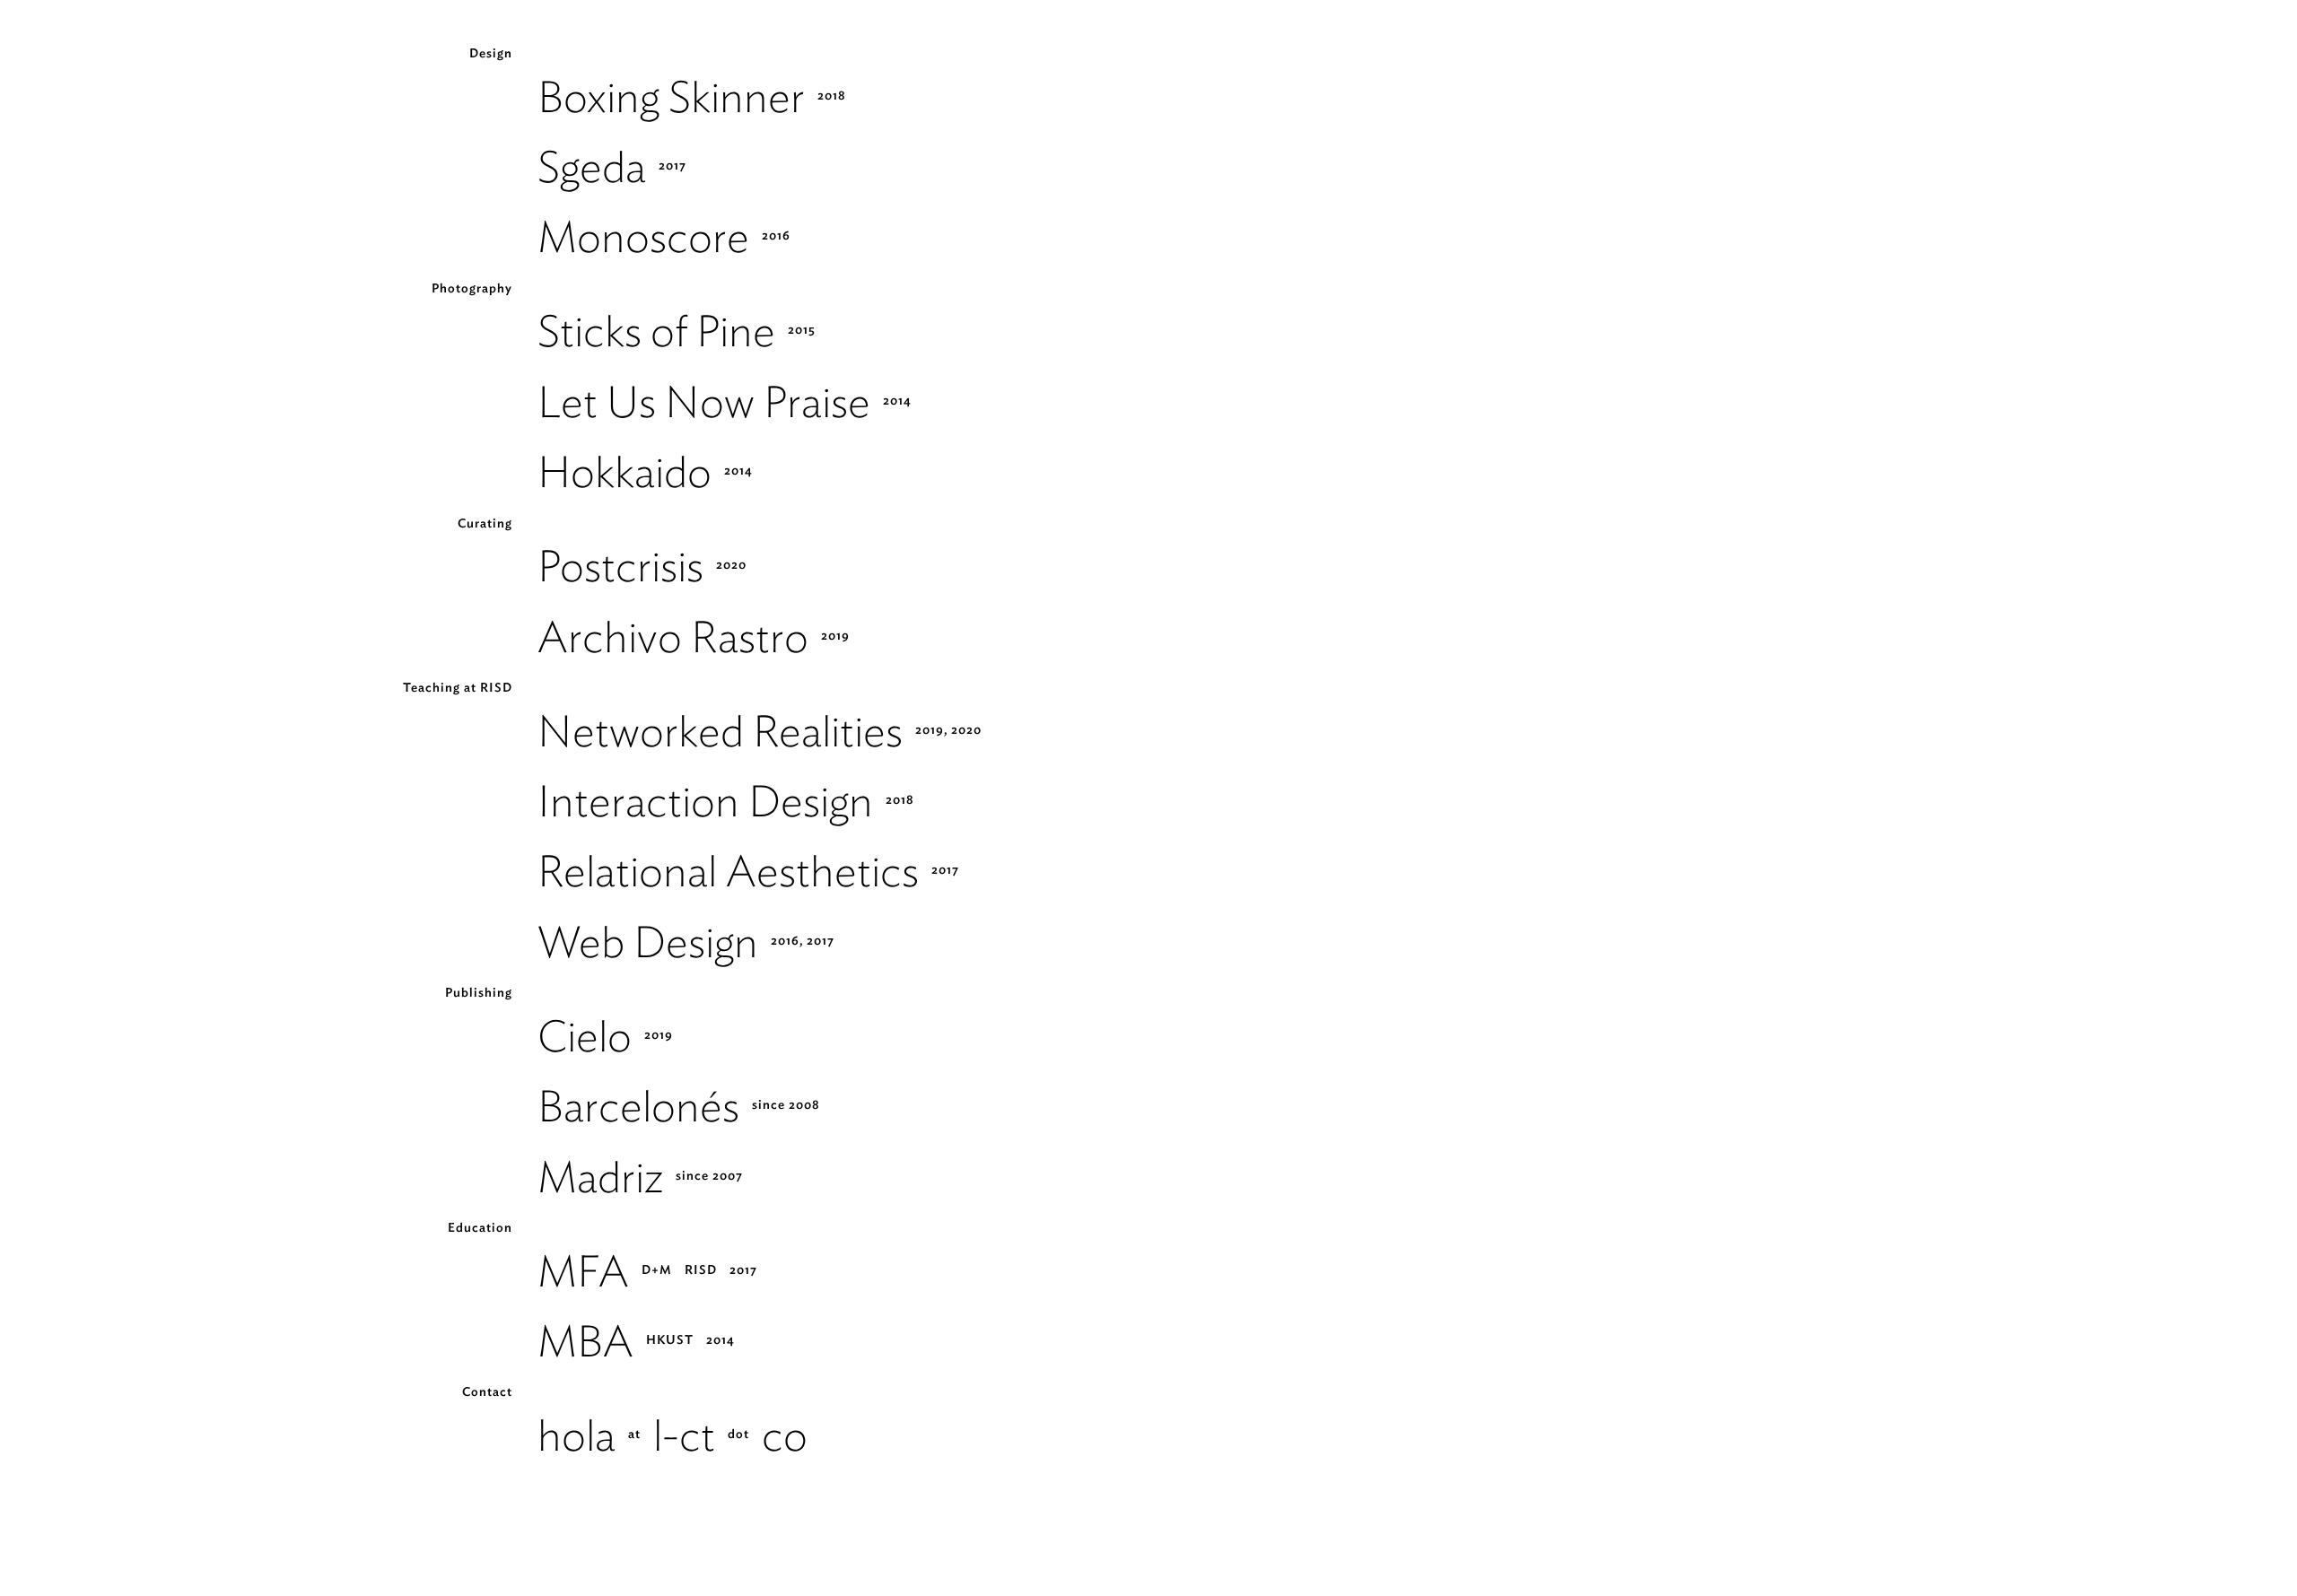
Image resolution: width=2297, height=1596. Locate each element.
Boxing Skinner (671, 96)
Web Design (648, 942)
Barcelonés (638, 1106)
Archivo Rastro (673, 637)
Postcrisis (620, 566)
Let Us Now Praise (704, 401)
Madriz (600, 1177)
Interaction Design (705, 801)
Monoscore (643, 236)
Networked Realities (720, 731)
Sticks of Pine (656, 331)
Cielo (585, 1036)
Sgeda (592, 166)
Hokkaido (624, 471)
